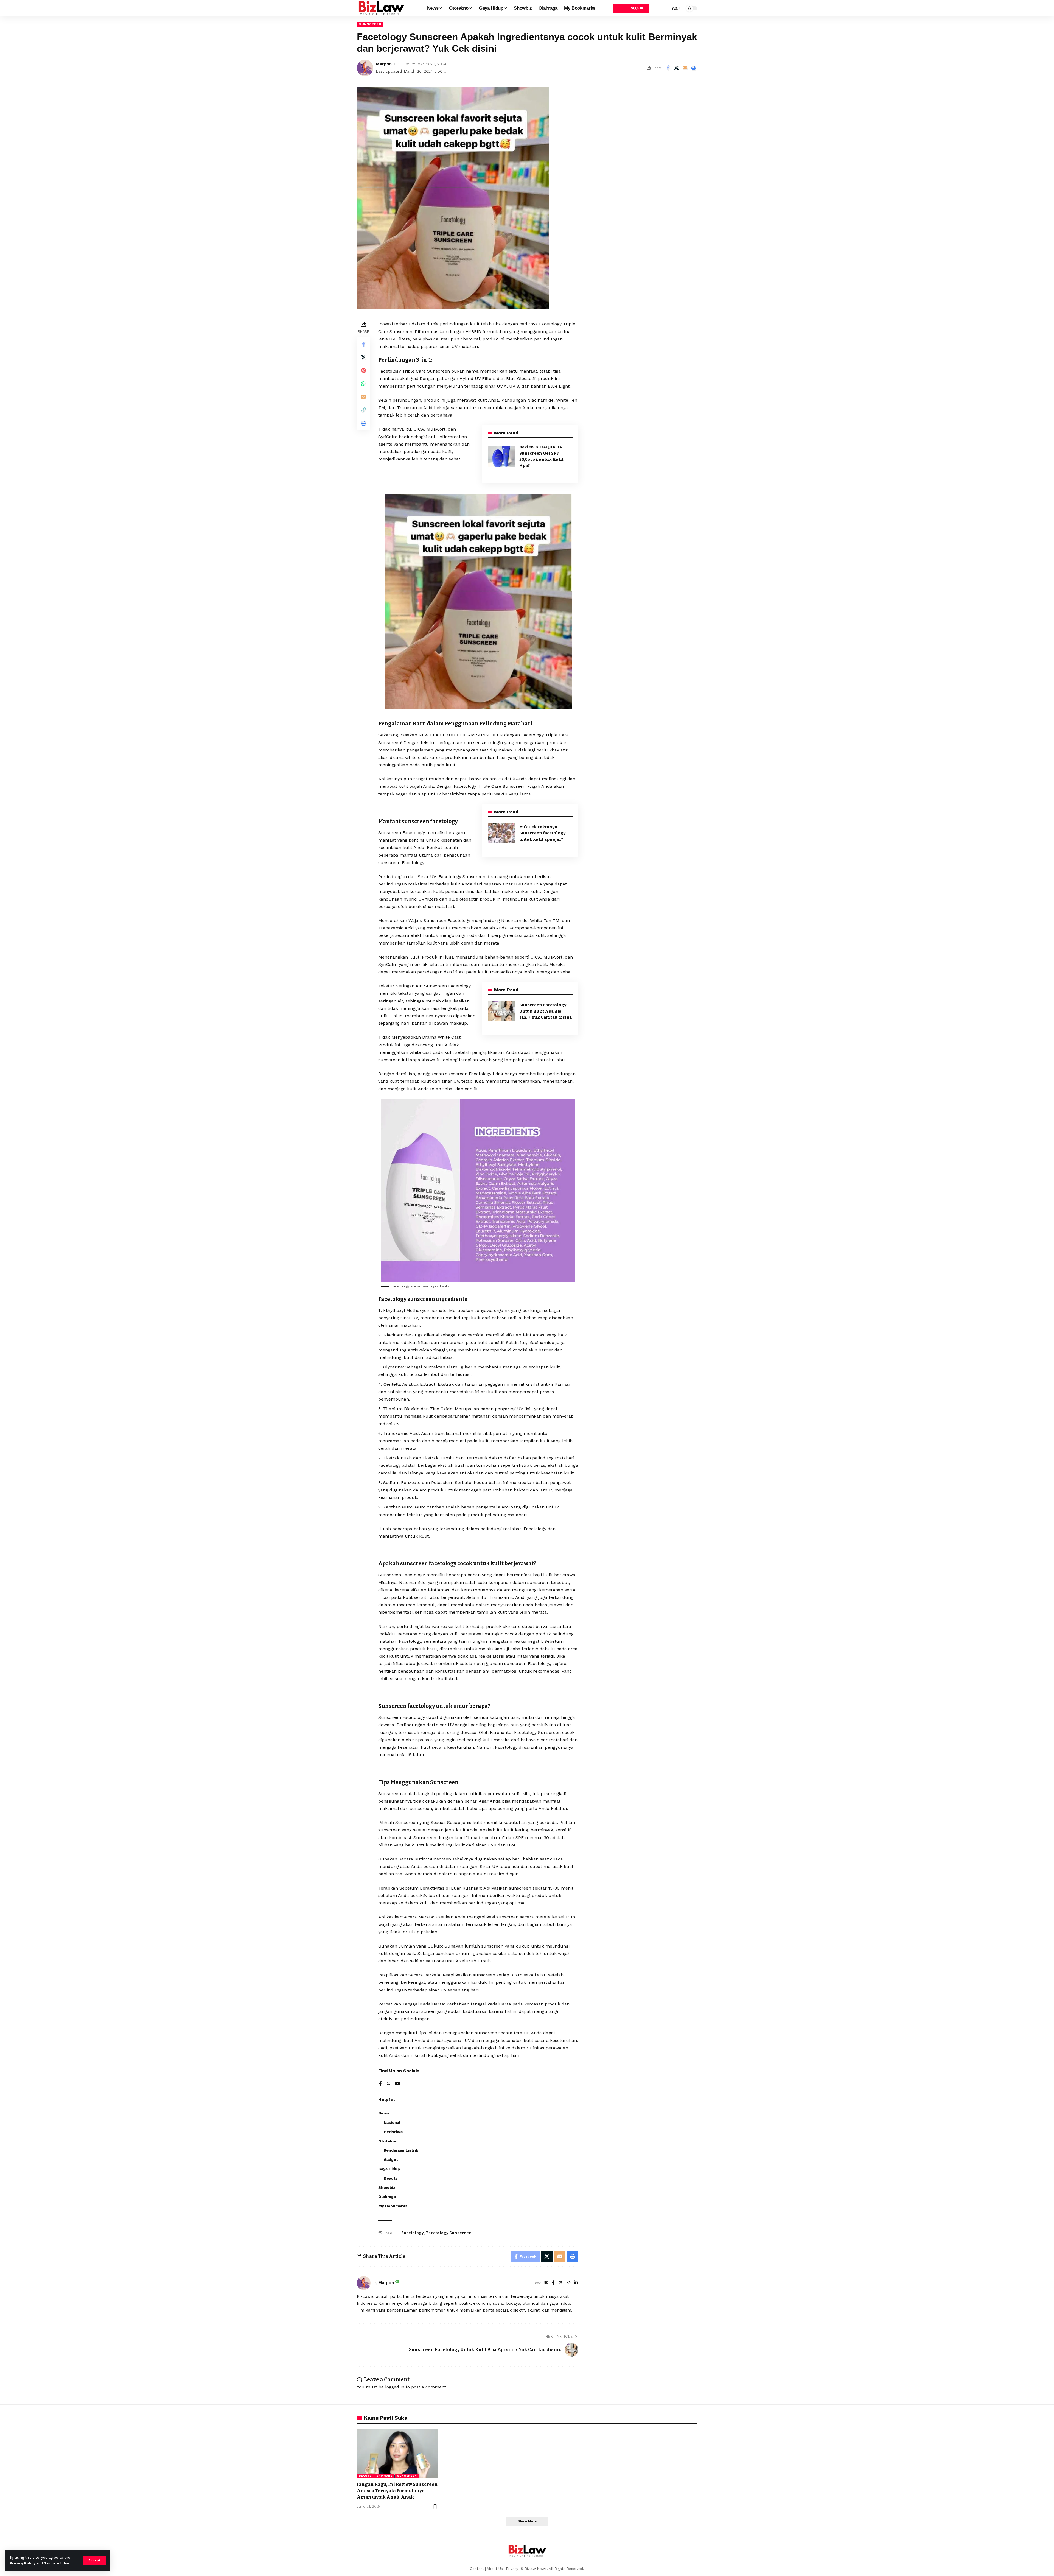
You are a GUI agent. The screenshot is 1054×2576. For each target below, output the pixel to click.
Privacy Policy (23, 2563)
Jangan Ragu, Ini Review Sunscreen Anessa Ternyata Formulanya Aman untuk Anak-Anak (397, 2491)
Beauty (365, 2476)
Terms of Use (57, 2563)
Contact (477, 2569)
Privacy (513, 2569)
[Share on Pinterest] (363, 370)
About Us (495, 2569)
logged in (395, 2387)
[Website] (546, 2283)
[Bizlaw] (381, 8)
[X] (388, 2084)
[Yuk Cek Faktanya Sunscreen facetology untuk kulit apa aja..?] (501, 833)
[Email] (685, 68)
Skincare (384, 2476)
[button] (94, 2560)
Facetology (413, 2233)
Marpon (384, 64)
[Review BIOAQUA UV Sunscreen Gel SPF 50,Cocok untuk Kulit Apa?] (501, 456)
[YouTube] (397, 2084)
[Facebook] (380, 2084)
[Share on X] (676, 68)
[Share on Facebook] (668, 68)
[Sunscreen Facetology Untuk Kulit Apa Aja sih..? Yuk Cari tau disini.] (501, 1011)
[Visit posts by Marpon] (364, 2283)
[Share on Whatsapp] (363, 384)
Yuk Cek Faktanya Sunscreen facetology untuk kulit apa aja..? (543, 833)
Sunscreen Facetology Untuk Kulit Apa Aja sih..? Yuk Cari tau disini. (546, 1011)
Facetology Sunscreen (449, 2233)
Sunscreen (370, 24)
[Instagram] (568, 2283)
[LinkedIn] (576, 2283)
